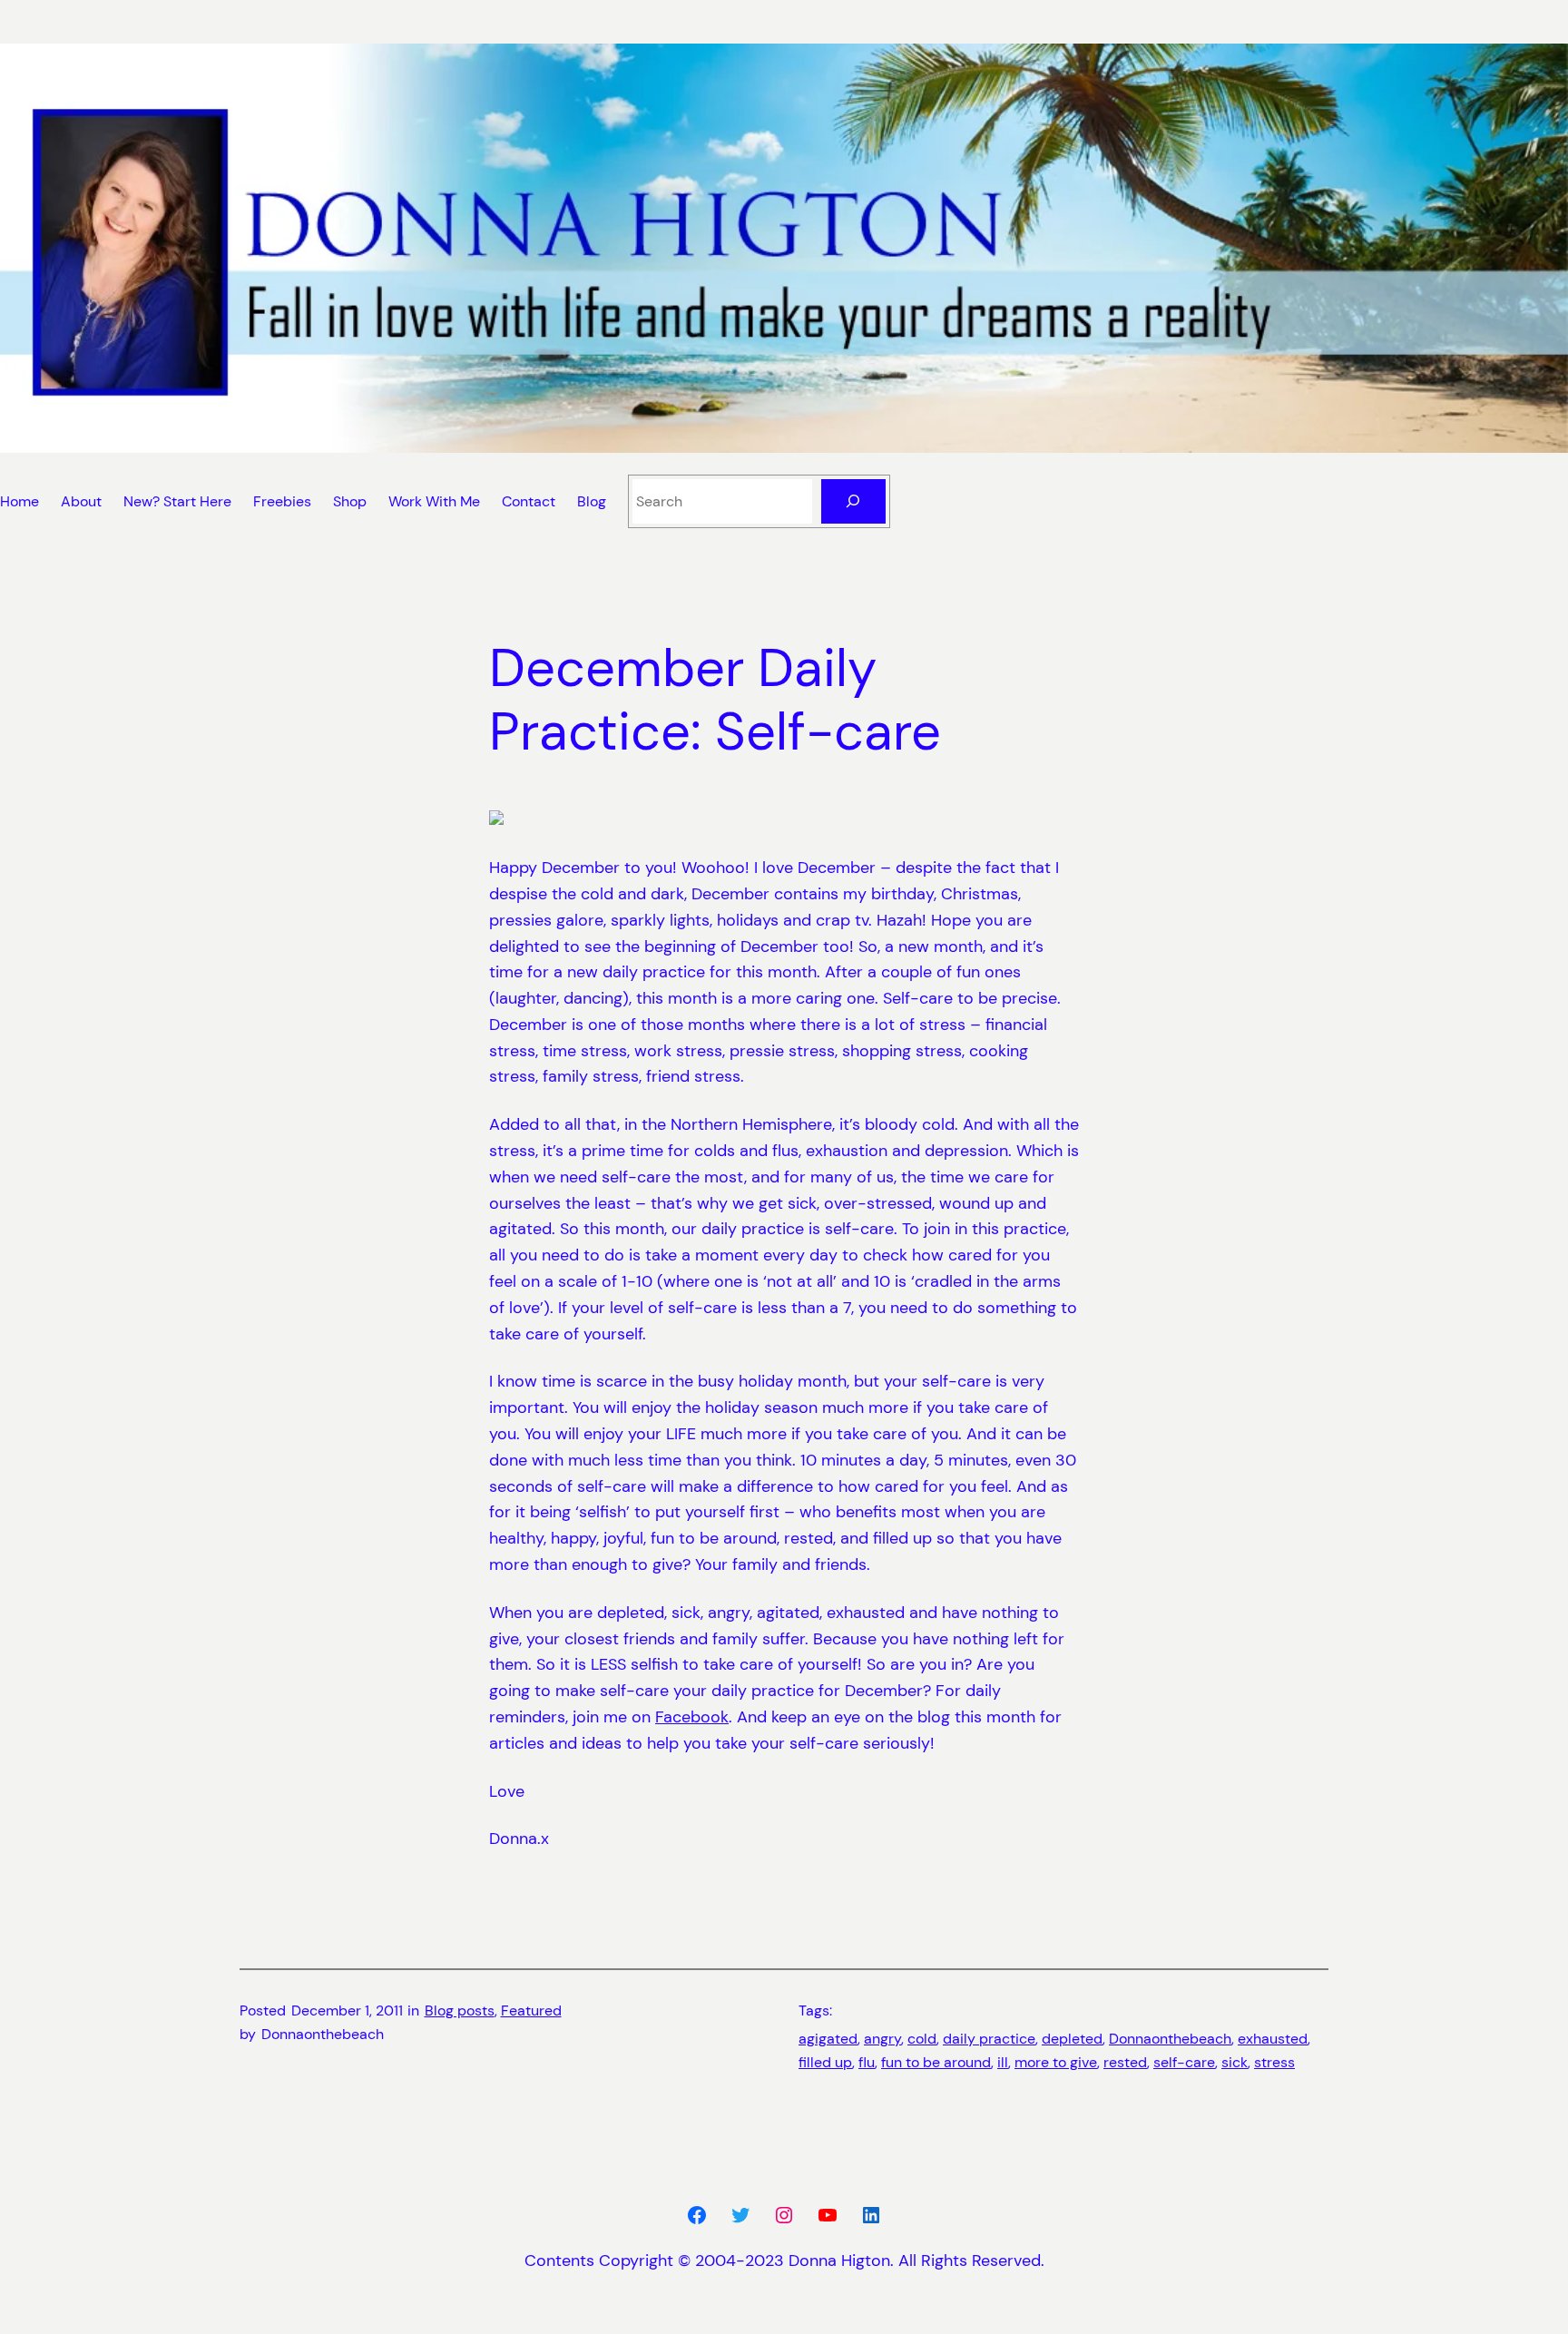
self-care (1184, 2062)
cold (922, 2039)
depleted (1072, 2039)
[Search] (853, 501)
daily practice (989, 2039)
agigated (828, 2039)
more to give (1056, 2062)
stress (1274, 2062)
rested (1125, 2062)
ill (1003, 2062)
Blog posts (460, 2010)
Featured (531, 2010)
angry (882, 2039)
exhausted (1273, 2039)
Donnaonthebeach (1170, 2039)
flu (867, 2062)
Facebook (692, 1717)
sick (1235, 2062)
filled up (825, 2062)
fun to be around (936, 2062)
